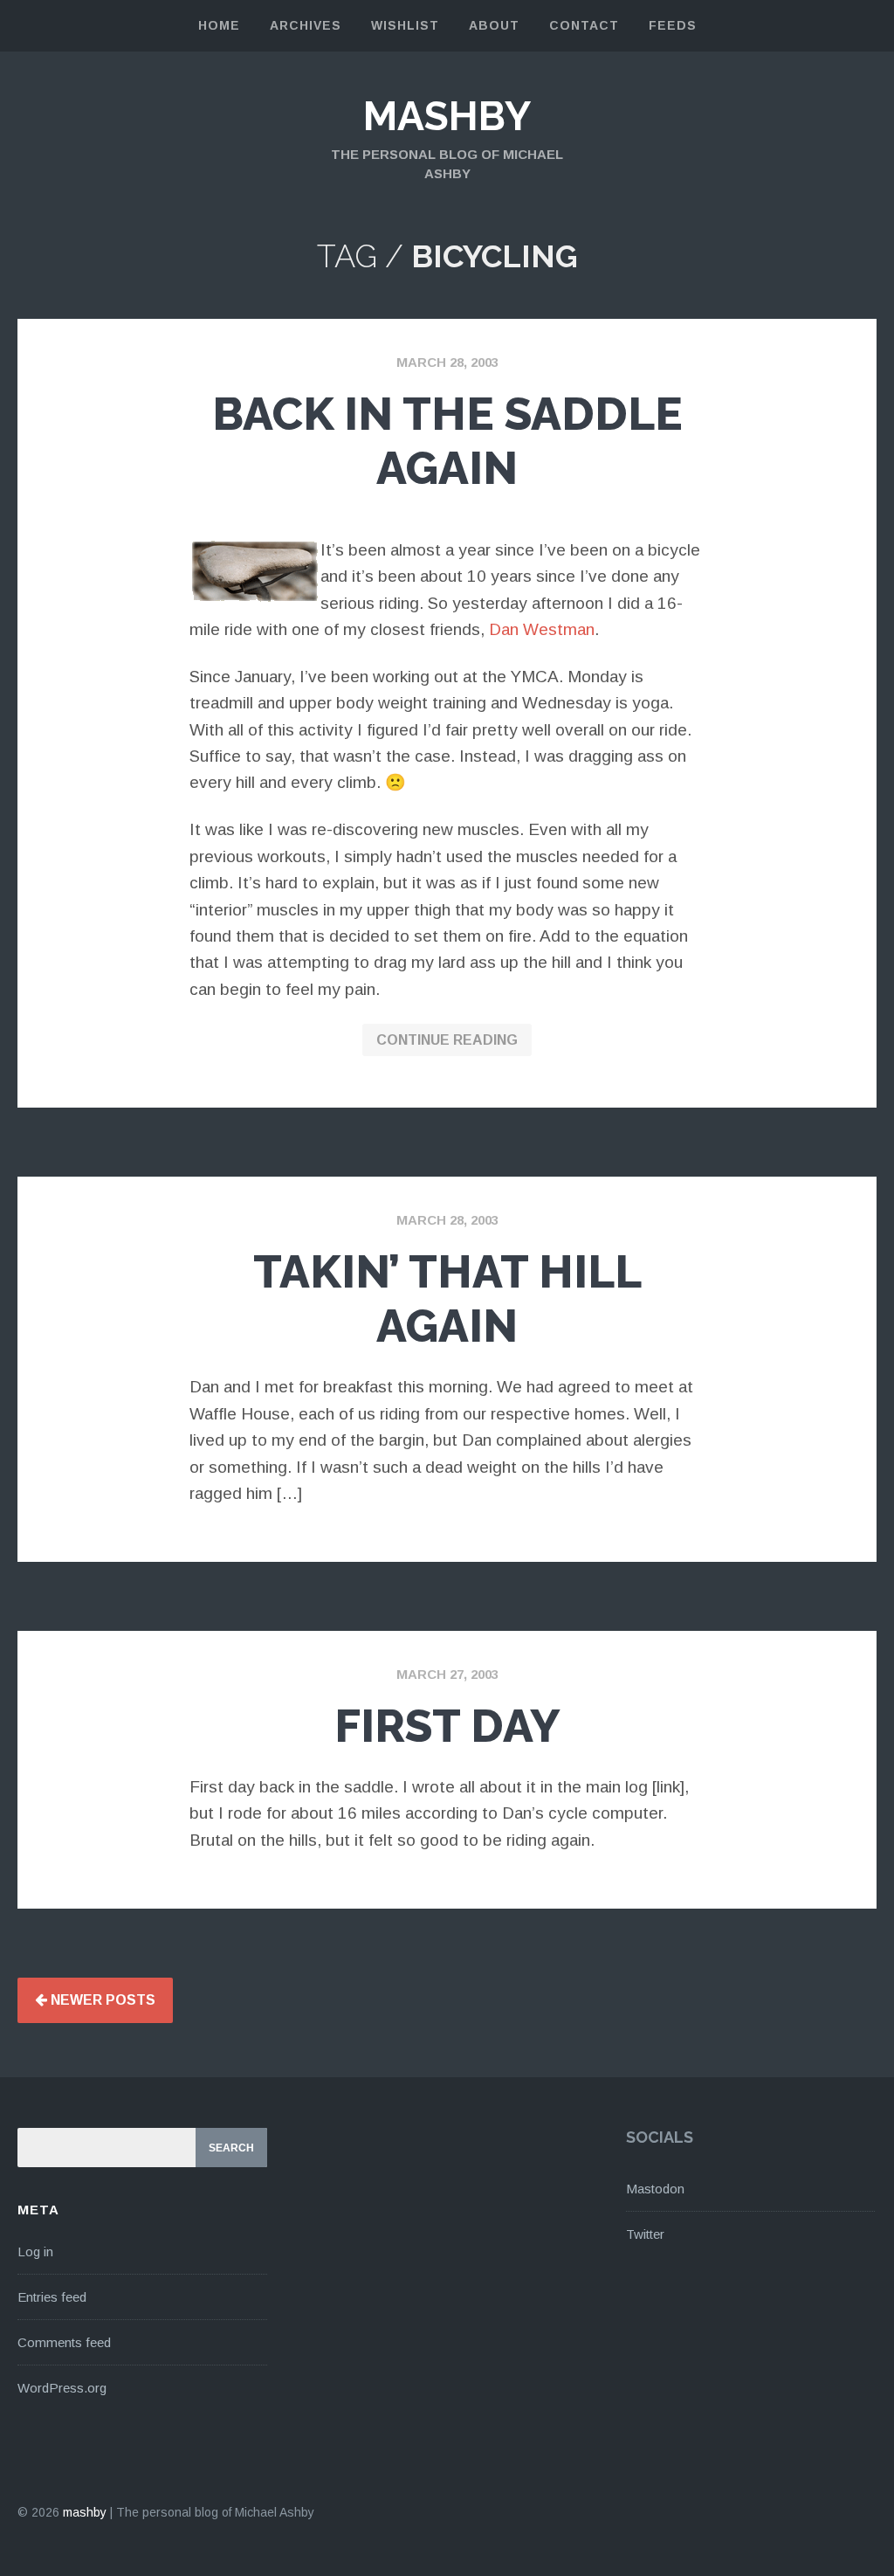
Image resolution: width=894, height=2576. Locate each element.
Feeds (673, 25)
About (494, 25)
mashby (447, 116)
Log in (35, 2251)
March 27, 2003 (447, 1674)
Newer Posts (101, 2000)
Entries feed (52, 2297)
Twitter (645, 2234)
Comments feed (64, 2342)
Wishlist (405, 25)
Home (219, 25)
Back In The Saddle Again (447, 441)
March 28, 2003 (447, 362)
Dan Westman (542, 629)
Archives (306, 25)
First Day (447, 1726)
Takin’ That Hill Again (447, 1298)
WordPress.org (62, 2388)
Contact (584, 25)
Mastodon (655, 2189)
